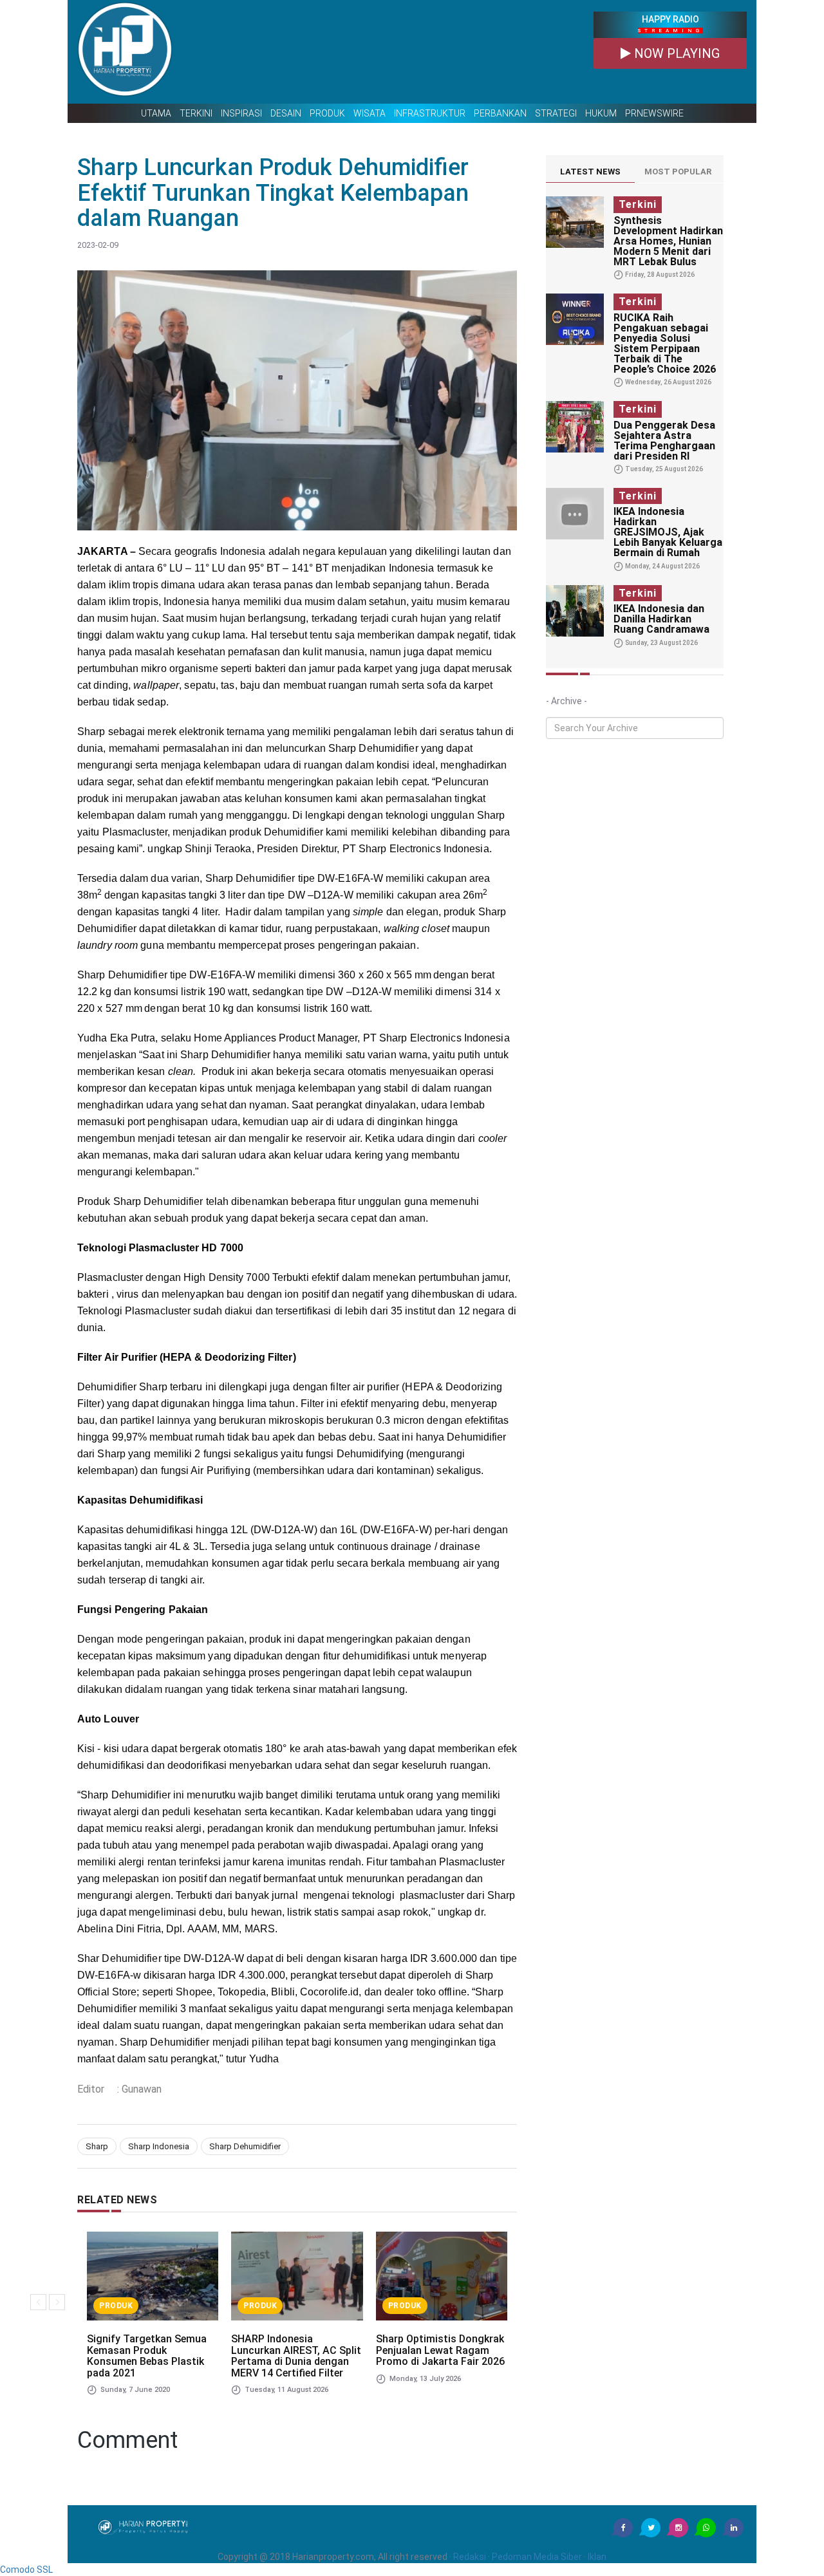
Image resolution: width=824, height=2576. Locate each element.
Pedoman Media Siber (537, 2557)
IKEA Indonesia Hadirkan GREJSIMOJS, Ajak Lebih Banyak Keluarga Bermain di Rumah (668, 532)
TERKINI (196, 113)
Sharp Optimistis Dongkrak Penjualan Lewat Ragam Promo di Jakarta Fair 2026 (440, 2350)
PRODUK (327, 113)
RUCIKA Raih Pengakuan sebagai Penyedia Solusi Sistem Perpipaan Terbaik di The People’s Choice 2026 (665, 343)
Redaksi (470, 2557)
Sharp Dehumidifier (245, 2146)
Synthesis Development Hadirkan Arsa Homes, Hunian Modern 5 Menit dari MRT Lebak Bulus (668, 241)
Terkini (638, 204)
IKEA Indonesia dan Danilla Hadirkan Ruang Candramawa (661, 619)
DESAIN (286, 113)
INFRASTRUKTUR (430, 113)
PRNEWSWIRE (654, 113)
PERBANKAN (500, 113)
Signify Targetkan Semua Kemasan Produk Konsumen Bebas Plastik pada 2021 (147, 2356)
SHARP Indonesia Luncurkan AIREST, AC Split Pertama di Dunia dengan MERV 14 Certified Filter (296, 2356)
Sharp (97, 2146)
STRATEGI (556, 113)
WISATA (370, 113)
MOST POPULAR (678, 172)
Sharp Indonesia (159, 2146)
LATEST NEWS (590, 172)
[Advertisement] (383, 52)
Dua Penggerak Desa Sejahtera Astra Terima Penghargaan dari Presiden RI (664, 441)
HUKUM (601, 113)
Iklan (597, 2557)
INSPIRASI (241, 113)
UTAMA (156, 113)
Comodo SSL (26, 2570)
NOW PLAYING (675, 53)
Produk (116, 2306)
